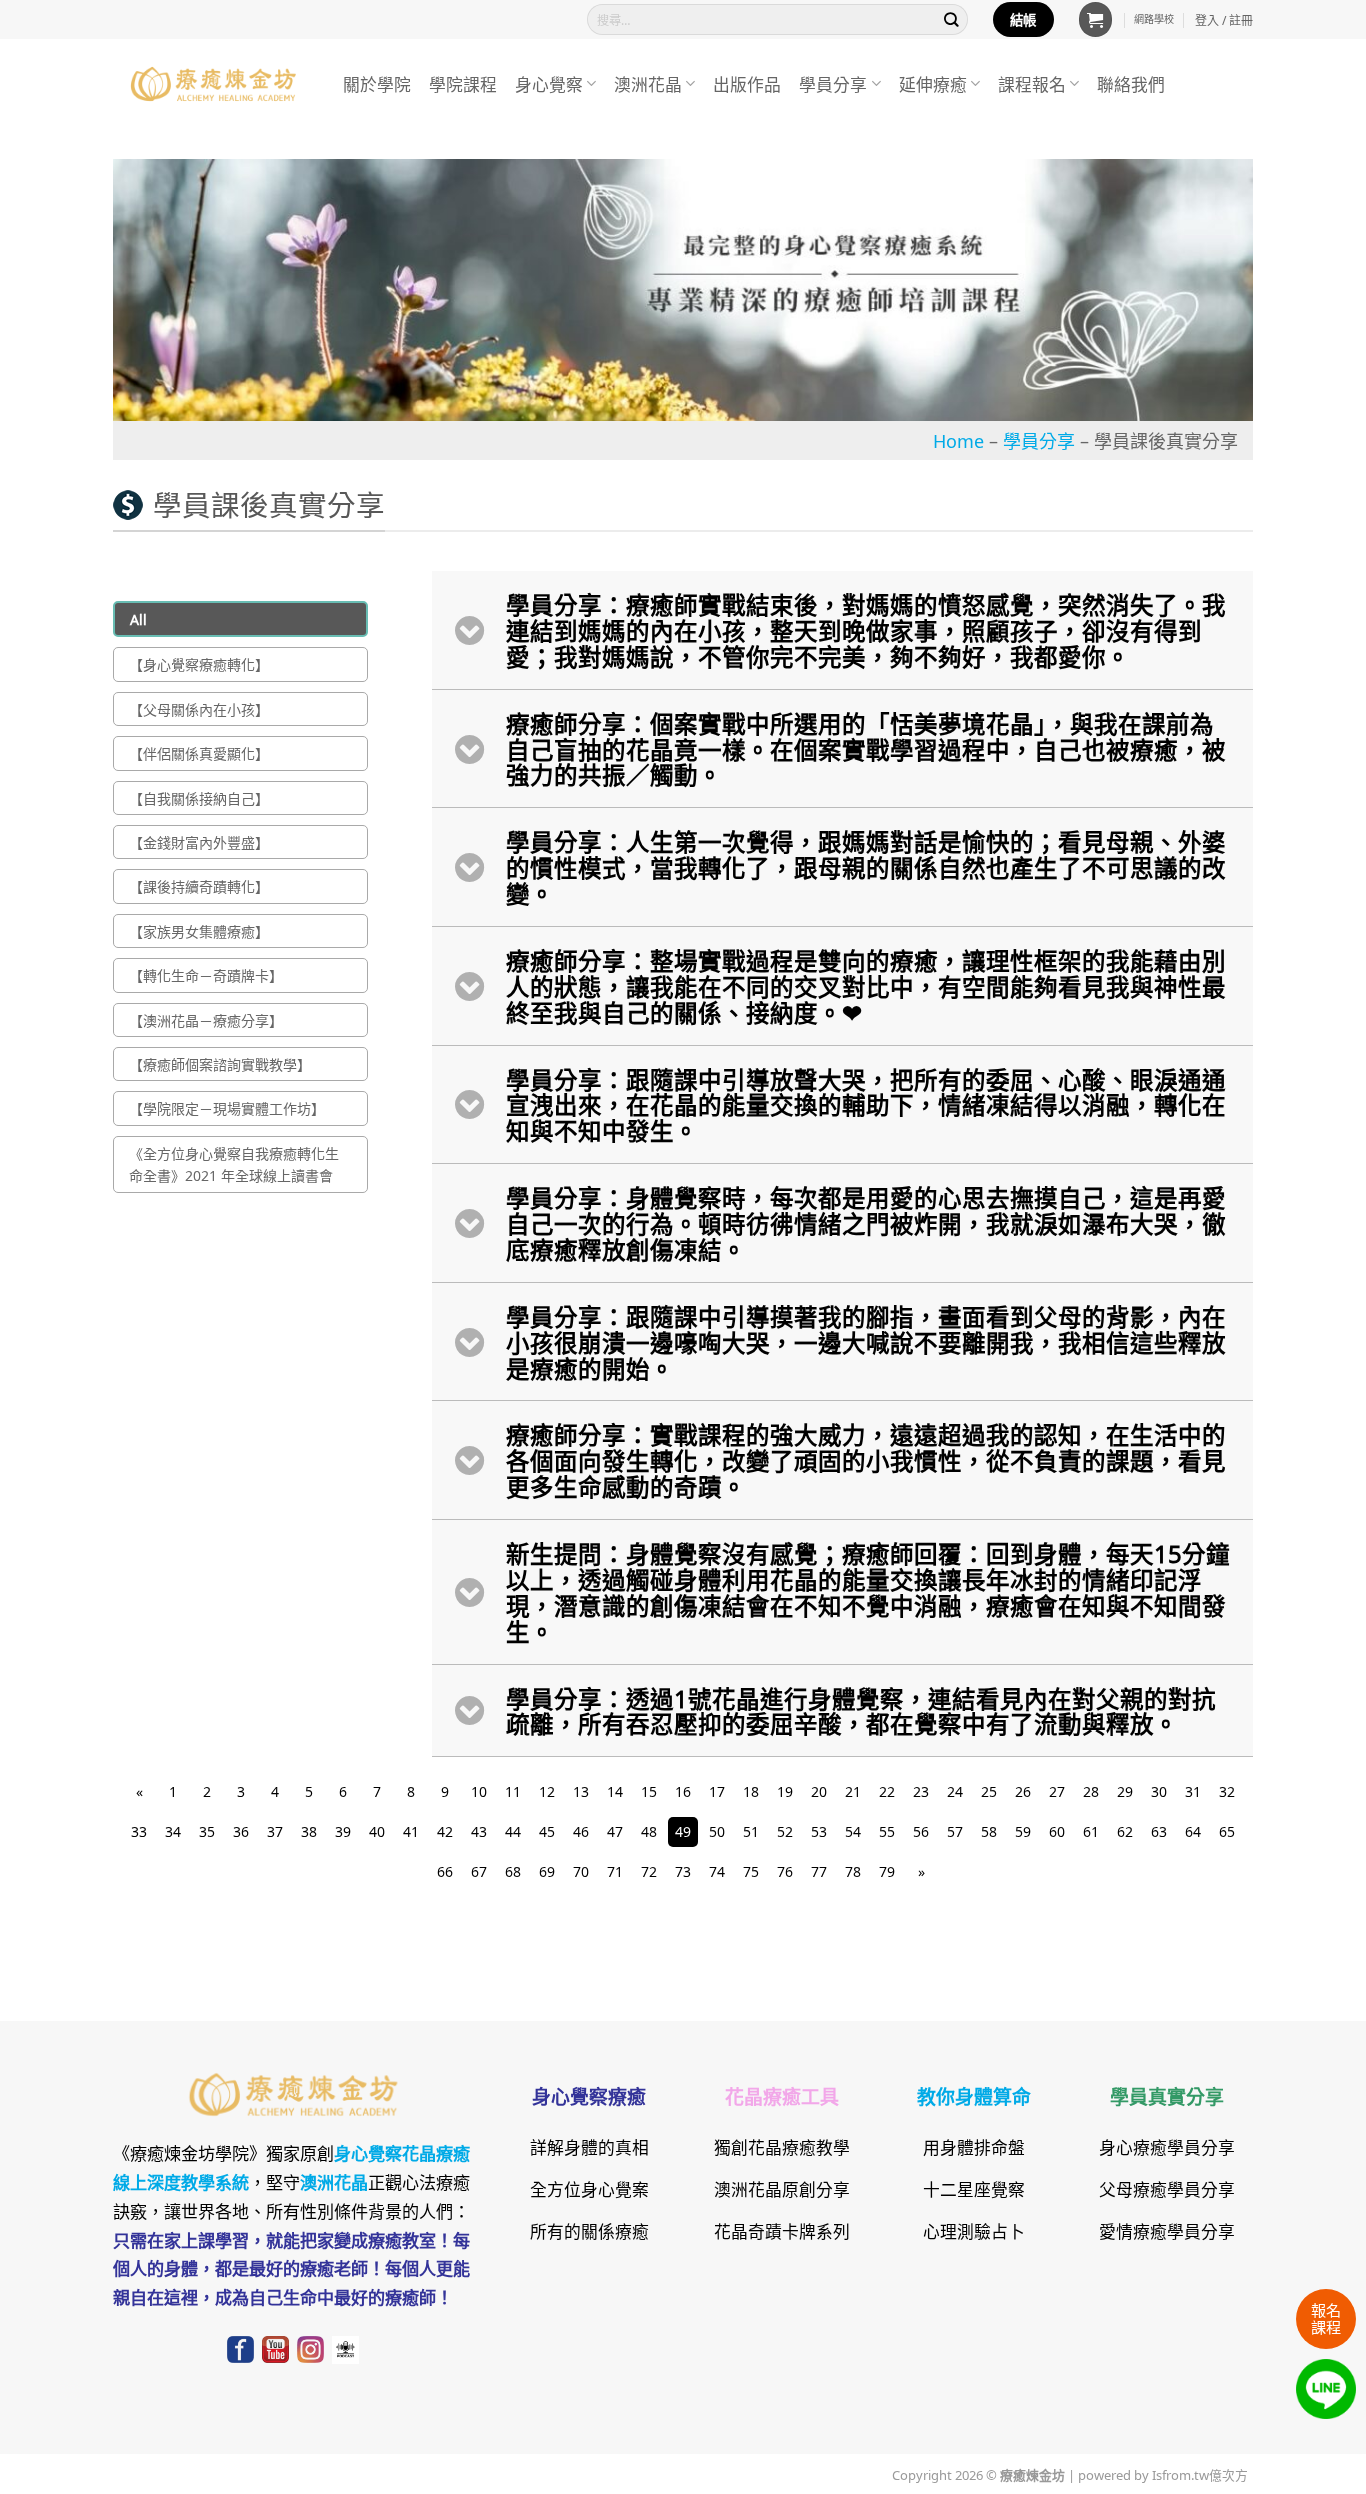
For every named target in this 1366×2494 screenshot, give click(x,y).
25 (989, 1791)
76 (785, 1871)
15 (649, 1791)
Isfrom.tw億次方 (1198, 2474)
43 (479, 1831)
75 (751, 1871)
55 (887, 1831)
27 (1057, 1791)
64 (1193, 1831)
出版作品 (747, 83)
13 (581, 1791)
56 (921, 1831)
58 (989, 1831)
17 (717, 1791)
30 (1159, 1791)
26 (1023, 1791)
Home (958, 440)
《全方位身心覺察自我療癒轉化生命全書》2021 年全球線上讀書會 (234, 1164)
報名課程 (1326, 2317)
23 (921, 1791)
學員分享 (833, 83)
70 (581, 1871)
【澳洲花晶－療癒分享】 (206, 1020)
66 (445, 1871)
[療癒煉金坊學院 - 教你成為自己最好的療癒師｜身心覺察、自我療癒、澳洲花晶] (213, 84)
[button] (1096, 19)
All (138, 619)
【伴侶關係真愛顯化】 (199, 753)
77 (819, 1871)
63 (1159, 1831)
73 (683, 1871)
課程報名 (1032, 83)
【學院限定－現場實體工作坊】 (227, 1108)
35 (207, 1831)
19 (785, 1791)
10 (479, 1791)
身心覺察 (549, 83)
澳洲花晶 (648, 83)
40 (377, 1831)
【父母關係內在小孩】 (199, 709)
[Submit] (952, 19)
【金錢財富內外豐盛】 (199, 842)
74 (717, 1871)
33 (139, 1831)
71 (615, 1871)
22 (887, 1791)
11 (513, 1791)
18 (751, 1791)
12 (547, 1791)
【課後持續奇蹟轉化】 (199, 886)
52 (785, 1831)
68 (513, 1871)
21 (853, 1791)
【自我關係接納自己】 (199, 798)
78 (853, 1871)
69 (547, 1871)
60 (1057, 1831)
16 (683, 1791)
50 (717, 1831)
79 (887, 1871)
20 (819, 1791)
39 (343, 1831)
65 (1227, 1831)
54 (853, 1831)
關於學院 (377, 83)
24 (955, 1791)
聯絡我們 (1131, 83)
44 (513, 1831)
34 (173, 1831)
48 (649, 1831)
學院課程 (463, 83)
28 (1091, 1791)
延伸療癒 (933, 83)
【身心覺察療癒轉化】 (199, 664)
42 (445, 1831)
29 (1125, 1791)
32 (1227, 1791)
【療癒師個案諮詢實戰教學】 (220, 1064)
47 (615, 1831)
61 (1091, 1831)
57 (955, 1831)
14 (615, 1791)
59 (1023, 1831)
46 (581, 1831)
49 (683, 1831)
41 (411, 1831)
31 (1193, 1791)
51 (751, 1831)
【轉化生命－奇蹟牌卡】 (206, 975)
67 (479, 1871)
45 (547, 1831)
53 (819, 1831)
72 (649, 1871)
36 (241, 1831)
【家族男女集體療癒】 (199, 931)
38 (309, 1831)
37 (275, 1831)
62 (1125, 1831)
